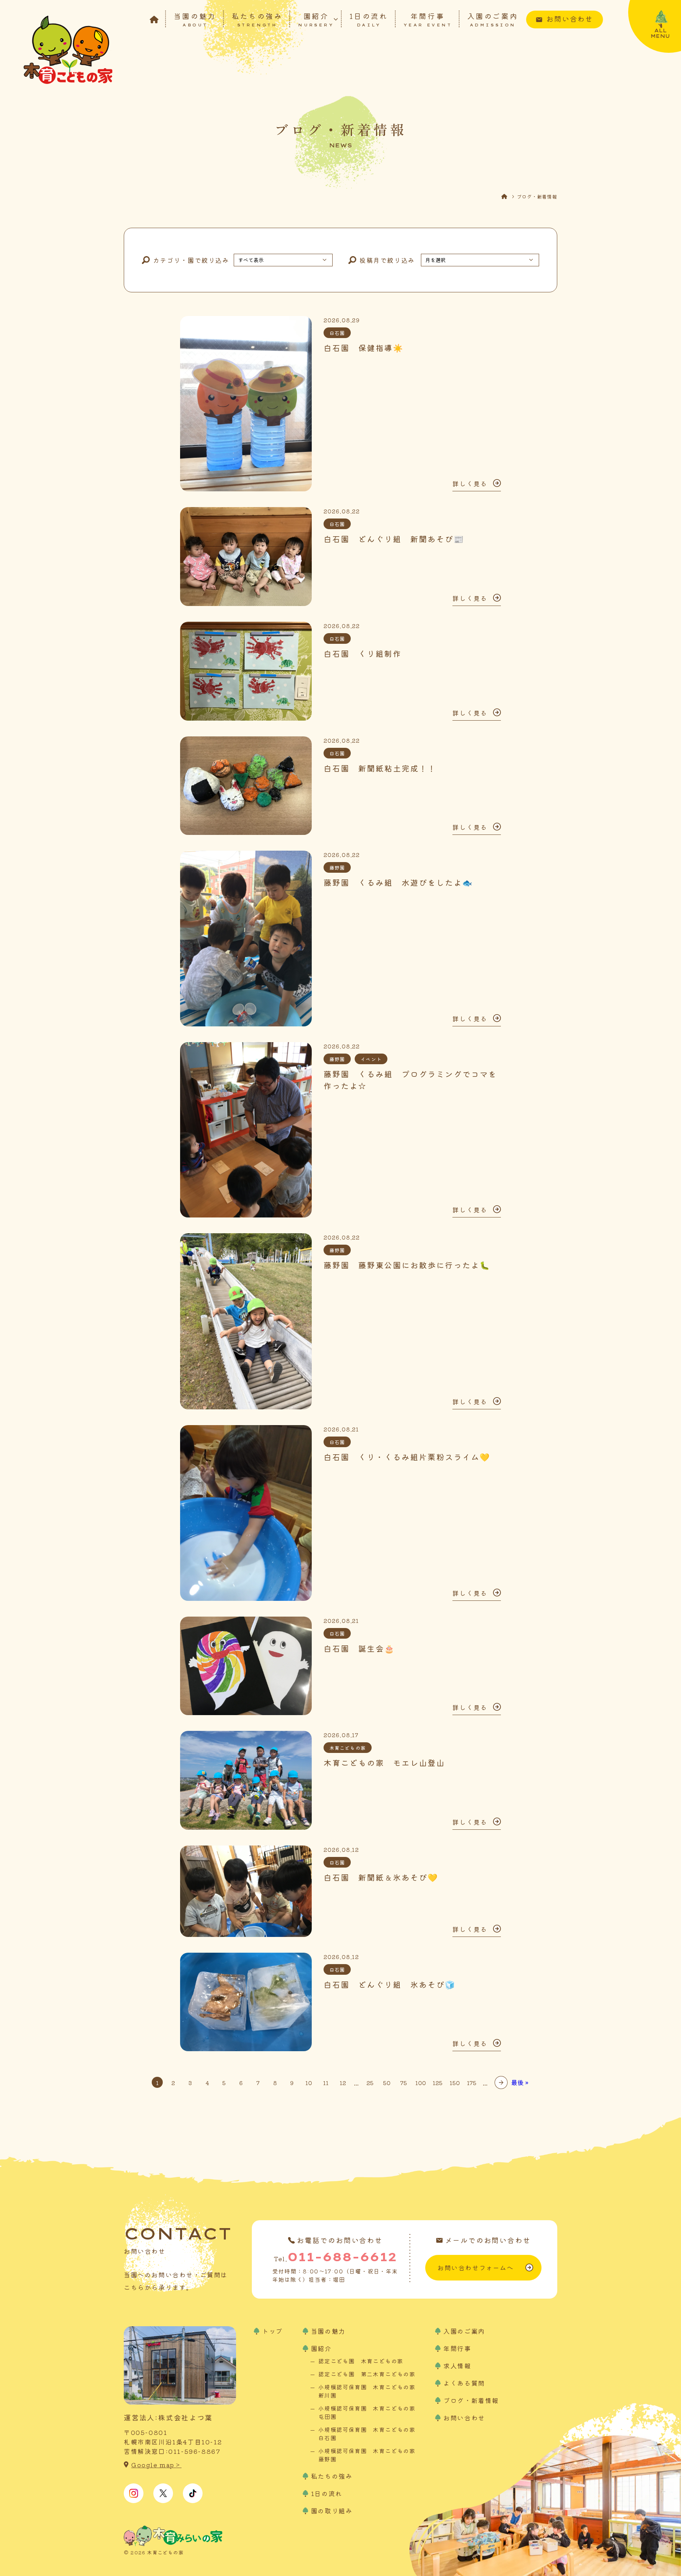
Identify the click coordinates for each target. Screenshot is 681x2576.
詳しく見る (470, 483)
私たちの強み (257, 19)
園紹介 (316, 19)
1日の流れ (369, 19)
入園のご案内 (493, 19)
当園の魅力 (195, 19)
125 (438, 2083)
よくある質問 (464, 2383)
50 (387, 2083)
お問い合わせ (570, 19)
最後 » (520, 2082)
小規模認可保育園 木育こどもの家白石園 (367, 2434)
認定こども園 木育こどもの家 (361, 2361)
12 (343, 2083)
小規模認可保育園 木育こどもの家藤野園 (367, 2455)
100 (421, 2083)
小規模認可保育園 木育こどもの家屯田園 (367, 2412)
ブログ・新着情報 (471, 2400)
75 (404, 2083)
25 (370, 2083)
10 (309, 2083)
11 (326, 2083)
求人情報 (457, 2366)
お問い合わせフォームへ (476, 2267)
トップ (273, 2331)
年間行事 (428, 19)
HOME (509, 196)
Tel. (335, 2257)
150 (455, 2083)
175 (472, 2083)
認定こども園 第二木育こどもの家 (367, 2374)
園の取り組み (332, 2511)
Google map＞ (156, 2465)
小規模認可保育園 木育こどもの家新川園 (367, 2391)
